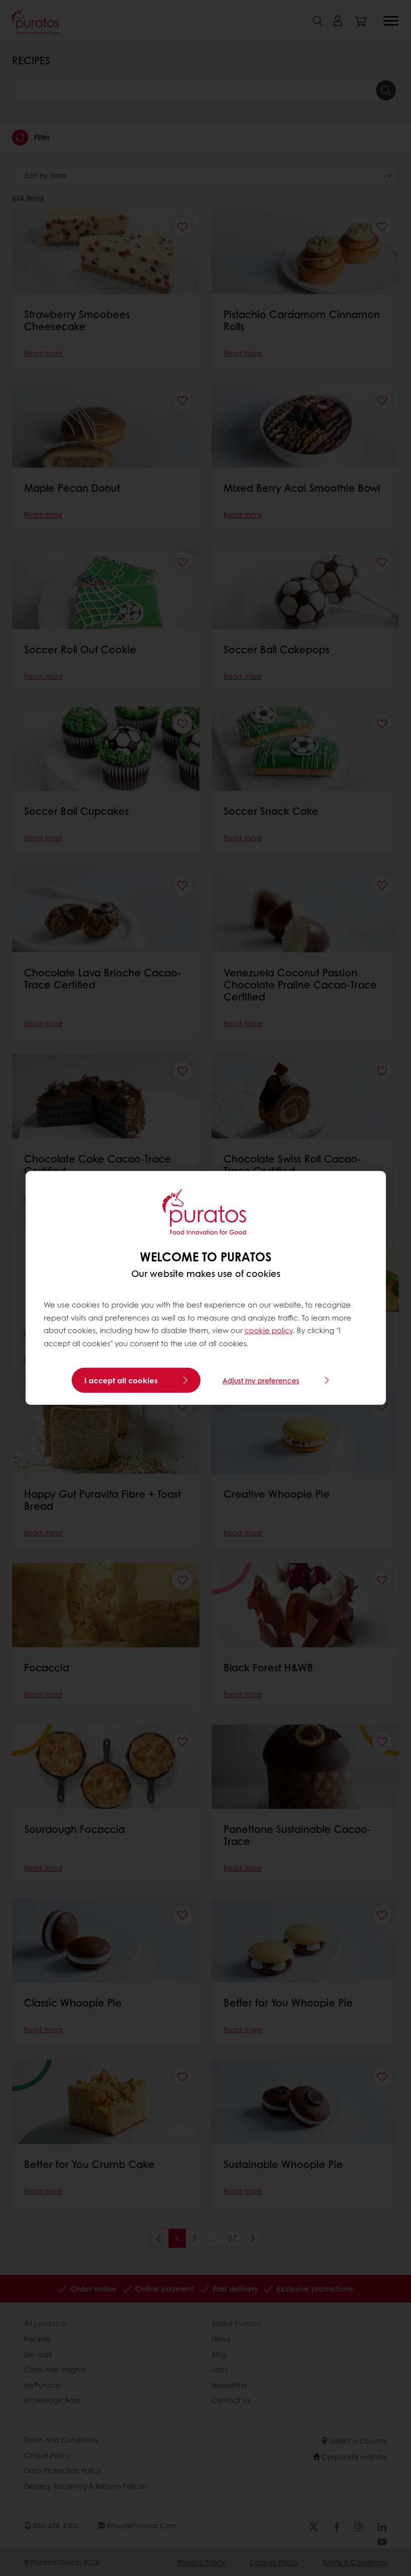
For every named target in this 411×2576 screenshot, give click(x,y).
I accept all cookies (121, 1380)
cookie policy (269, 1330)
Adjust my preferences (261, 1380)
